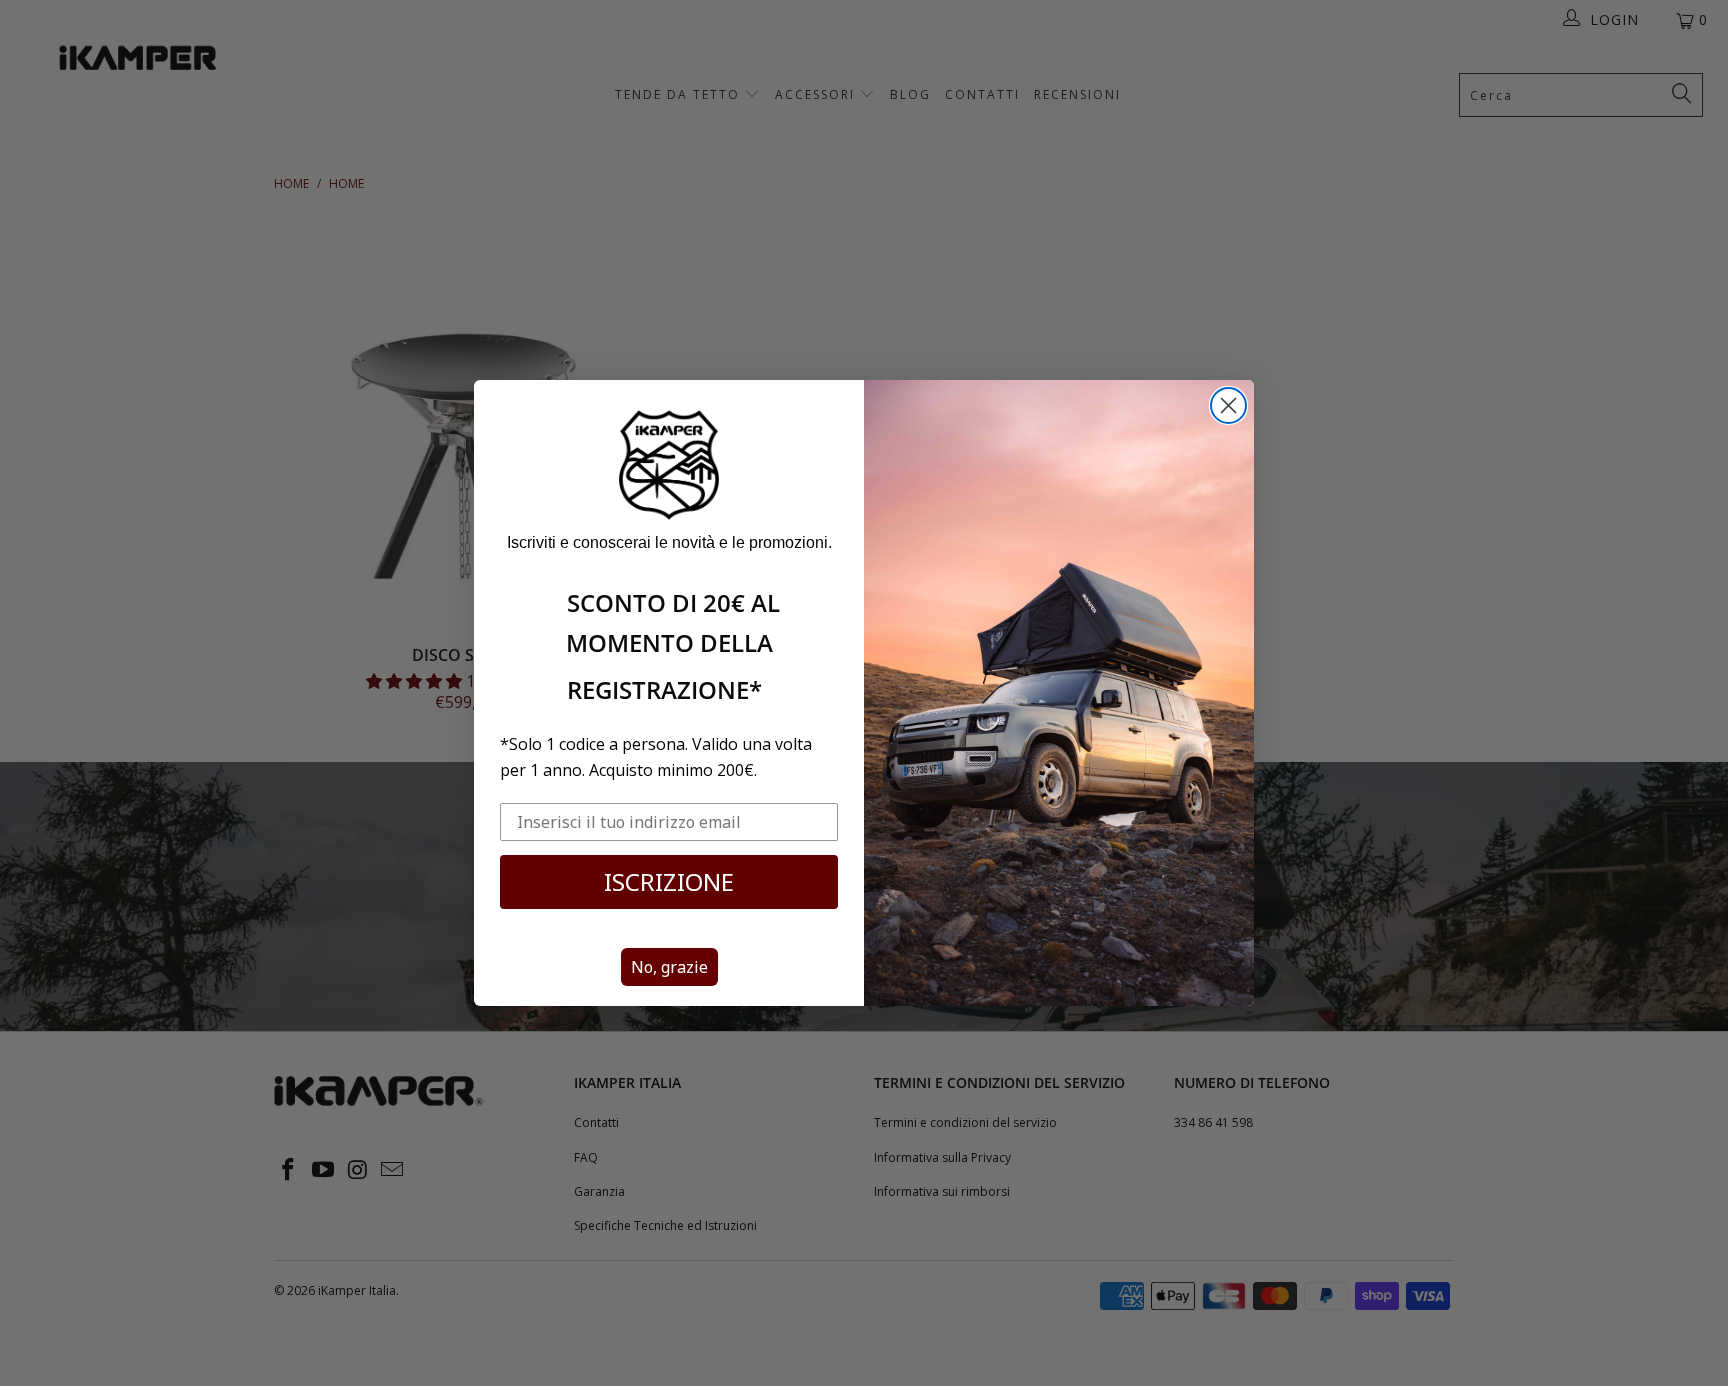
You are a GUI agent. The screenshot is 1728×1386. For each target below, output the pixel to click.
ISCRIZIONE (669, 881)
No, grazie (669, 967)
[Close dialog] (1228, 405)
